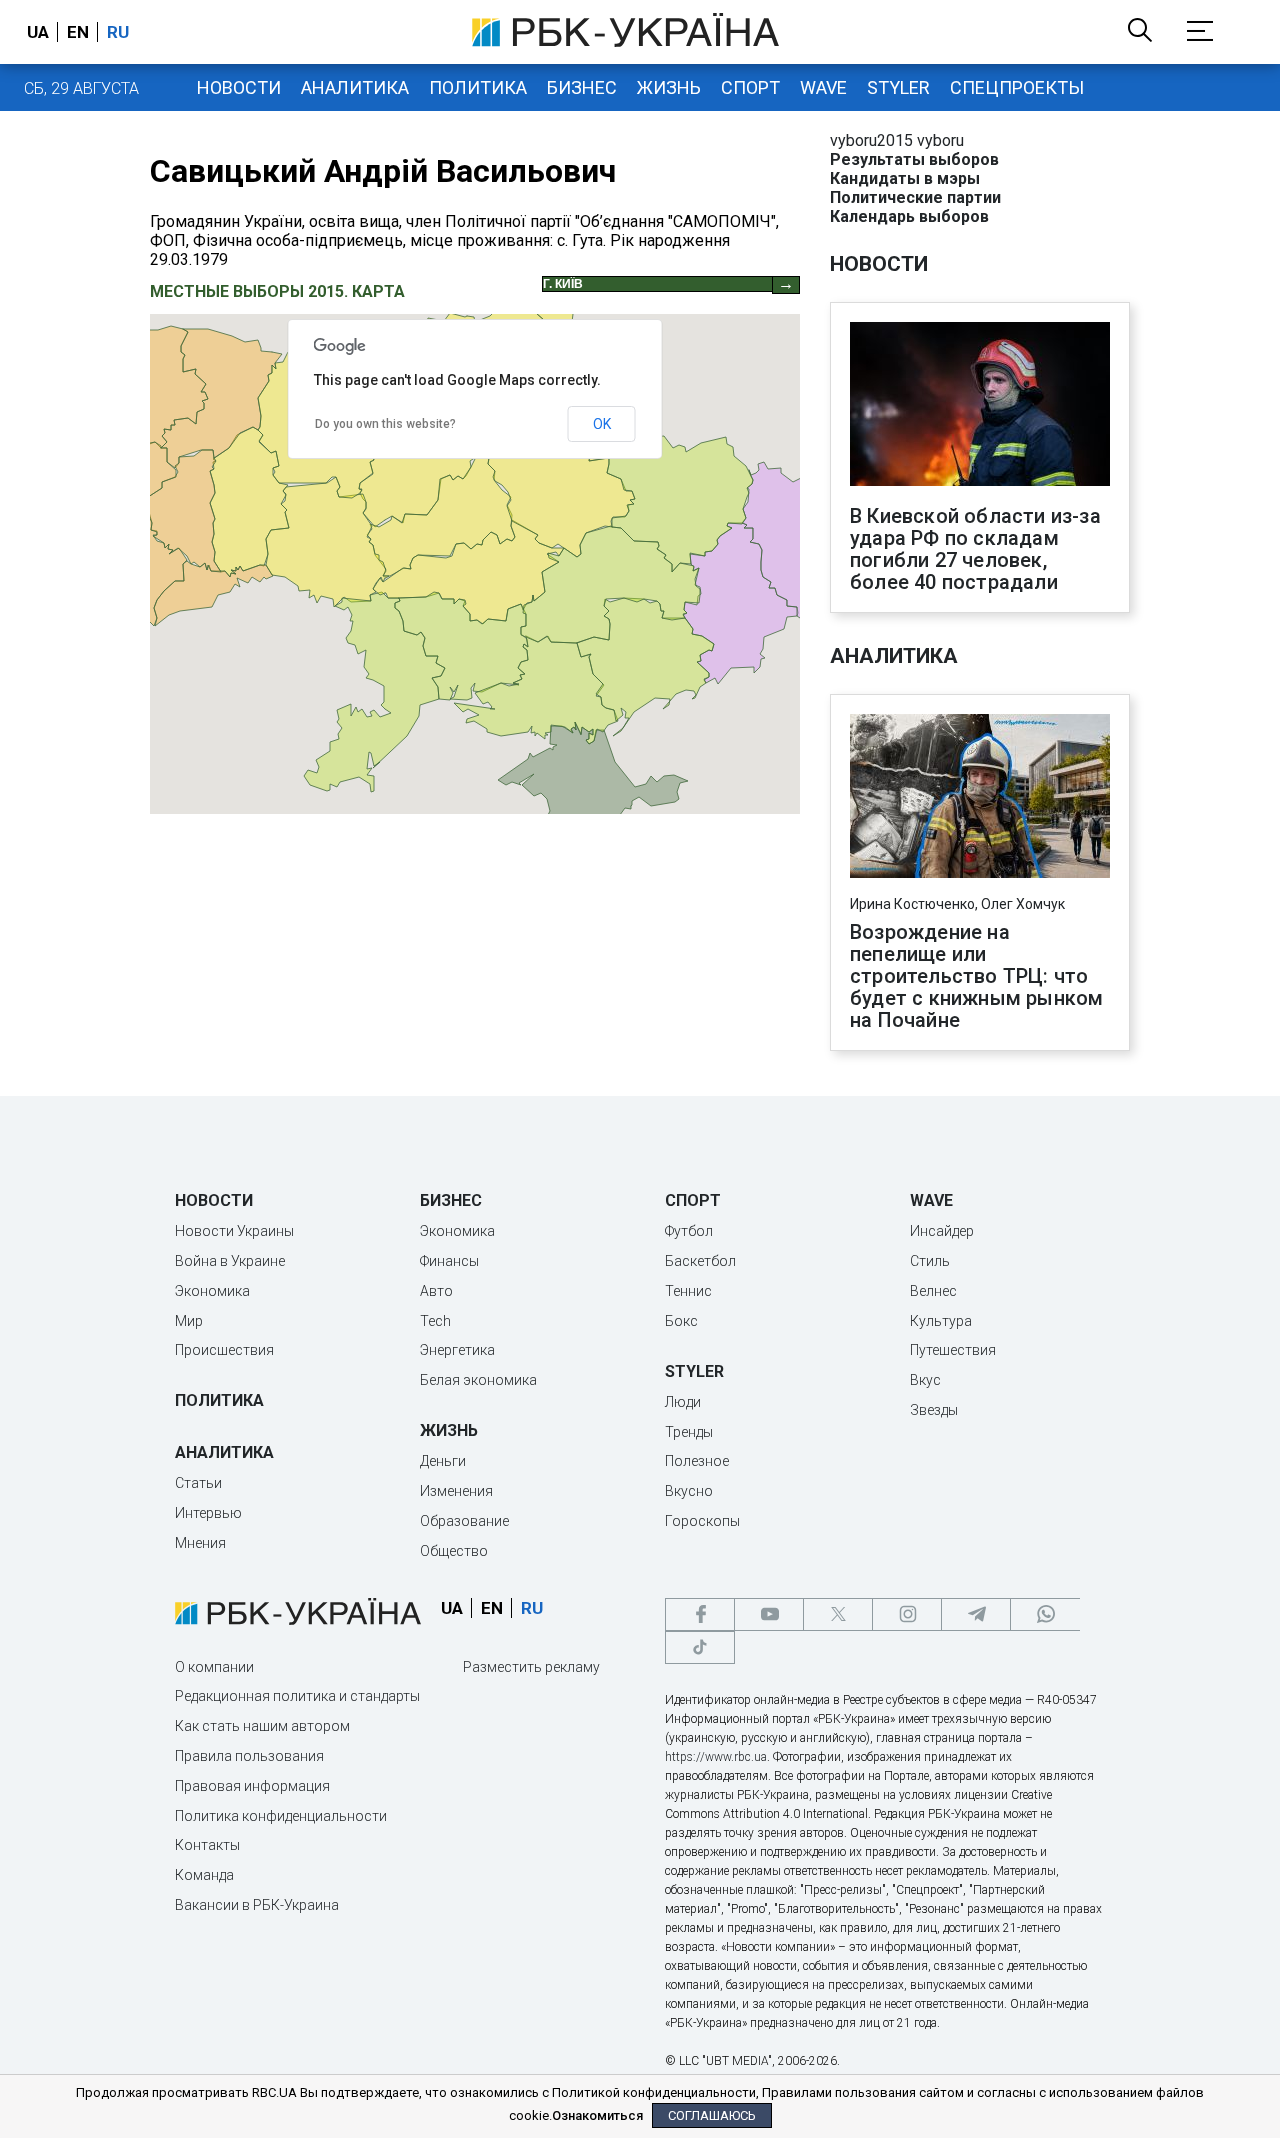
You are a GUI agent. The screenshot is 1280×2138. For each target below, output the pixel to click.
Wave (823, 87)
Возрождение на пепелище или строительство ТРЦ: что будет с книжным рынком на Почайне (976, 976)
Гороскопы (702, 1521)
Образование (464, 1521)
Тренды (689, 1432)
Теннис (688, 1291)
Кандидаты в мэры (905, 178)
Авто (436, 1291)
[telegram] (976, 1614)
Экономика (212, 1291)
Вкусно (689, 1491)
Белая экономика (478, 1380)
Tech (435, 1321)
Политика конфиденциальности (281, 1816)
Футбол (689, 1231)
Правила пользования (249, 1756)
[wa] (1045, 1614)
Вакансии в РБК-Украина (257, 1905)
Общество (454, 1551)
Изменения (456, 1491)
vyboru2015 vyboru (897, 140)
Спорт (750, 87)
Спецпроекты (1017, 87)
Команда (204, 1875)
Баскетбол (700, 1261)
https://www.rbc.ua (716, 1757)
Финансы (449, 1261)
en (78, 32)
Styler (898, 87)
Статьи (198, 1483)
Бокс (681, 1321)
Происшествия (224, 1350)
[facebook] (700, 1614)
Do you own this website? (385, 424)
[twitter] (838, 1614)
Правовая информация (252, 1786)
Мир (189, 1321)
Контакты (207, 1845)
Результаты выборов (914, 159)
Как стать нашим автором (262, 1726)
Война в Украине (230, 1261)
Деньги (443, 1461)
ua (38, 32)
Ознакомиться (597, 2115)
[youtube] (769, 1614)
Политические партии (915, 197)
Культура (941, 1321)
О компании (214, 1667)
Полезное (697, 1461)
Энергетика (457, 1350)
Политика (478, 87)
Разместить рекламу (531, 1667)
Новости (239, 87)
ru (118, 32)
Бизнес (582, 87)
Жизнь (669, 87)
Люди (683, 1402)
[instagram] (907, 1614)
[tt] (700, 1647)
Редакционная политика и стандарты (297, 1696)
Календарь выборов (909, 216)
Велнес (933, 1291)
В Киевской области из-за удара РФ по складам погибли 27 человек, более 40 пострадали (975, 549)
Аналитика (355, 87)
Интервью (208, 1513)
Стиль (930, 1261)
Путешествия (953, 1350)
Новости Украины (234, 1231)
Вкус (925, 1380)
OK (602, 424)
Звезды (934, 1410)
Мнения (200, 1543)
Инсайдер (942, 1231)
